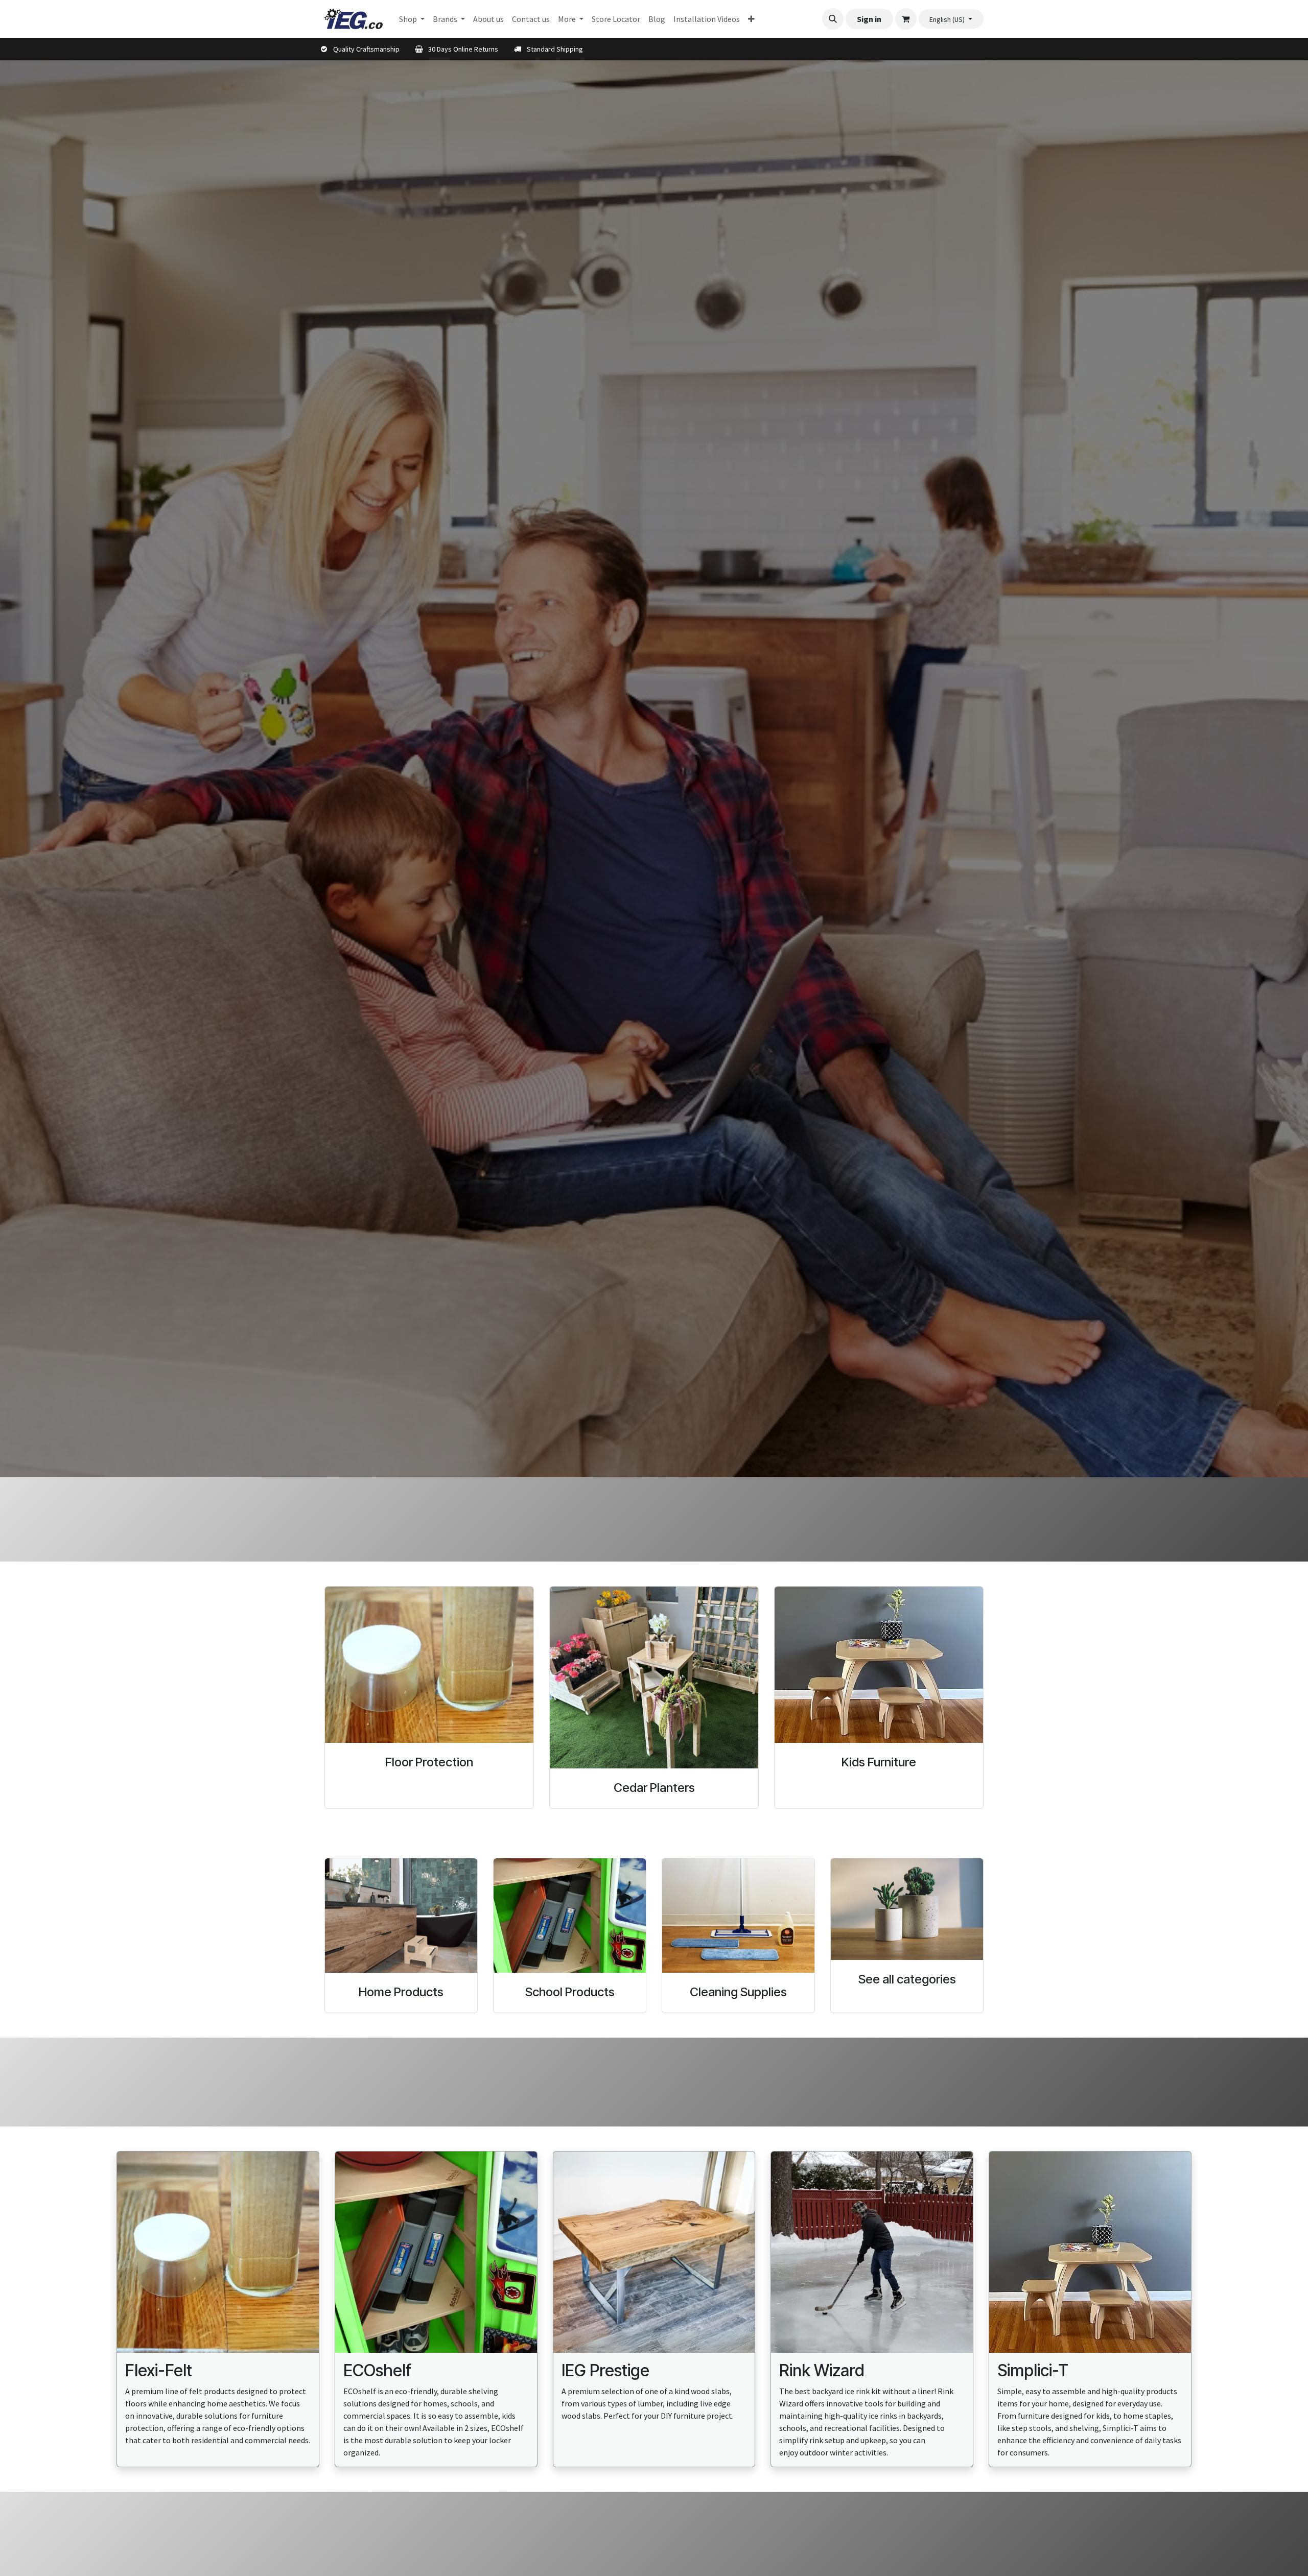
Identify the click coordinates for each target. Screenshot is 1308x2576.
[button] (833, 19)
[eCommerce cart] (906, 19)
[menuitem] (412, 19)
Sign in (869, 19)
